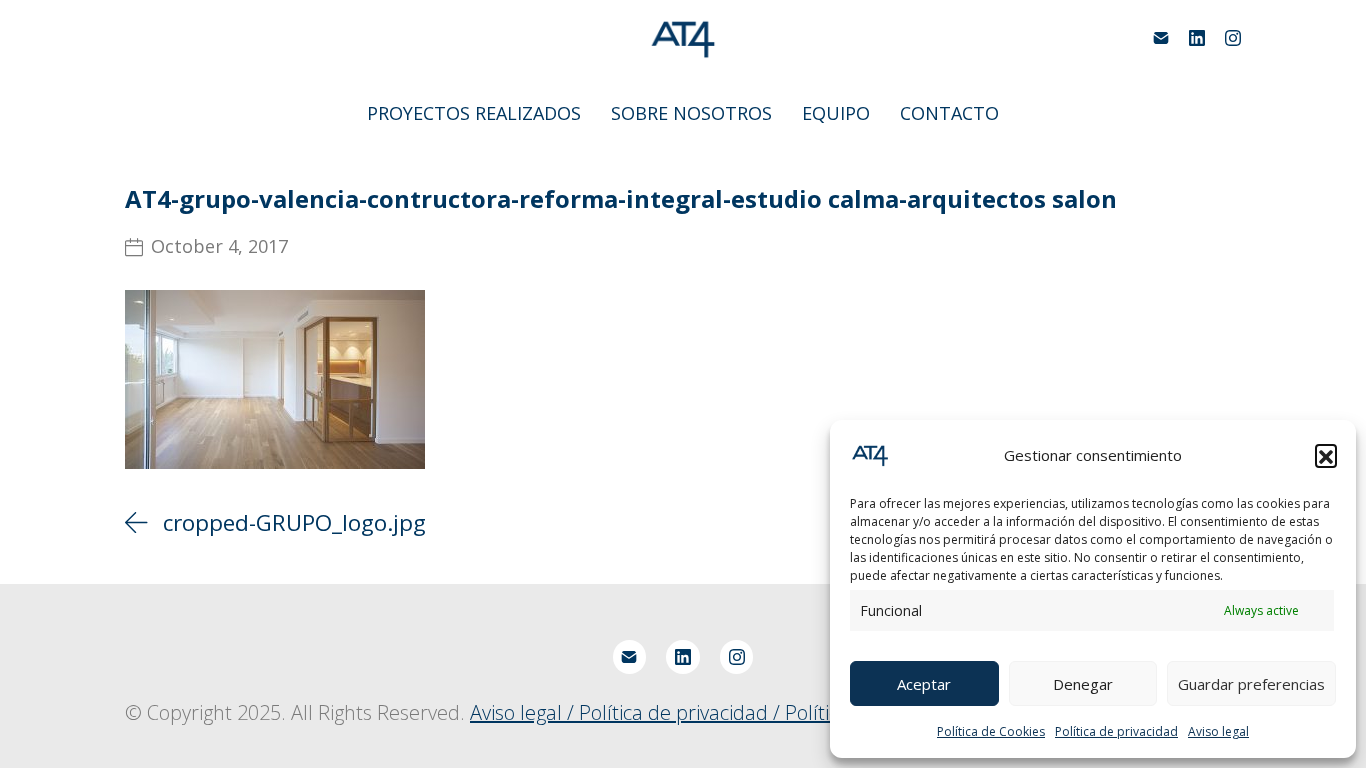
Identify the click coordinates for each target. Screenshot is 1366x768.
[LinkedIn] (1197, 38)
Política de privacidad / (682, 712)
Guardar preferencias (1251, 684)
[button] (1326, 455)
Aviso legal (1218, 731)
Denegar (1083, 684)
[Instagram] (1233, 38)
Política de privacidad (1116, 731)
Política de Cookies (991, 731)
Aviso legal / (524, 712)
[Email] (1161, 38)
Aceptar (924, 684)
